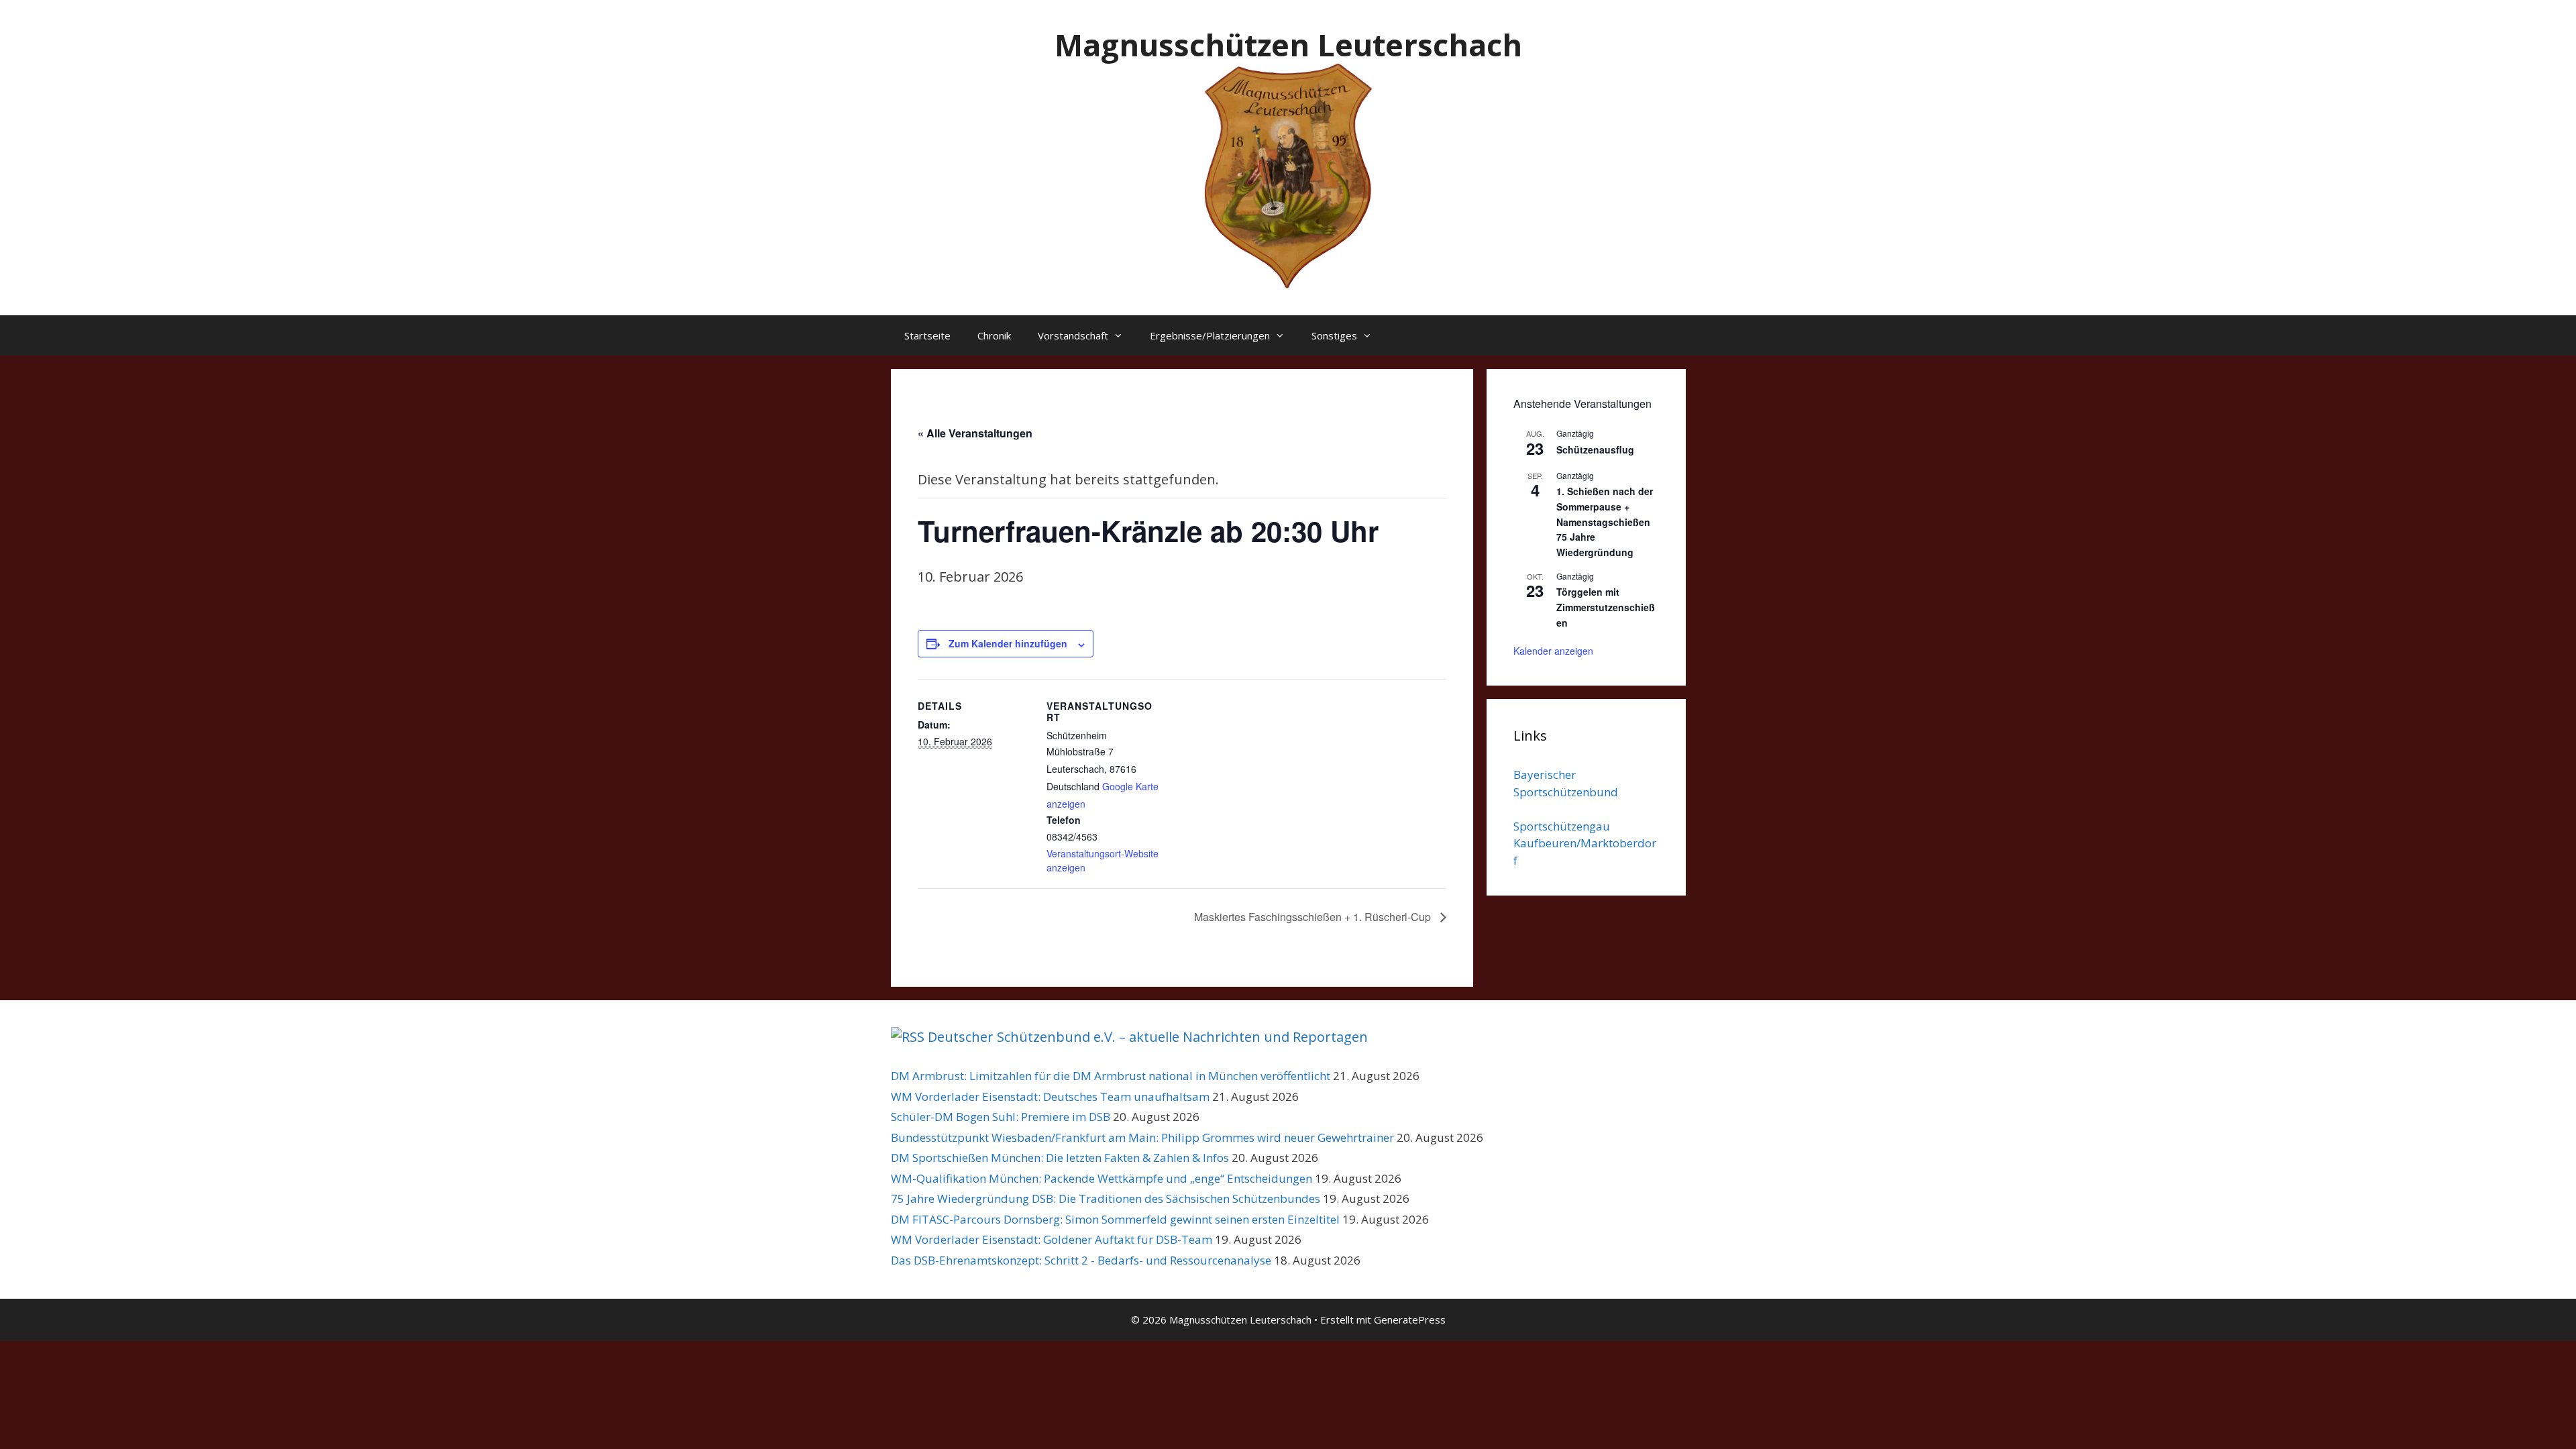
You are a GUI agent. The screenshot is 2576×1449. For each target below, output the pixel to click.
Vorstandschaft (1073, 335)
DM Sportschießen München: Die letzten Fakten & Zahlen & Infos (1060, 1158)
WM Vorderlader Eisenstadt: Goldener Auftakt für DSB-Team (1052, 1239)
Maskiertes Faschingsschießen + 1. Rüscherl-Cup (1314, 917)
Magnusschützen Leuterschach (1288, 45)
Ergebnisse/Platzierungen (1210, 335)
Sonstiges (1334, 335)
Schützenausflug (1595, 449)
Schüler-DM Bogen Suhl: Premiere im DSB (1001, 1117)
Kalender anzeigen (1553, 651)
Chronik (994, 335)
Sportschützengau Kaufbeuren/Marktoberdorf (1585, 843)
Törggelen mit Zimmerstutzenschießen (1606, 607)
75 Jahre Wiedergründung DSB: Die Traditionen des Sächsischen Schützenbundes (1106, 1198)
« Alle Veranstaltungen (975, 433)
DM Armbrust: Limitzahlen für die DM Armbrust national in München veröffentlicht (1111, 1076)
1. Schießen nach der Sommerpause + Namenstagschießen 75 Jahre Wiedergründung (1605, 522)
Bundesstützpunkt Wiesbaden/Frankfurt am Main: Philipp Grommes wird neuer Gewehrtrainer (1142, 1137)
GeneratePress (1410, 1320)
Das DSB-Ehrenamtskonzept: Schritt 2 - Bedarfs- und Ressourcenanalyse (1081, 1260)
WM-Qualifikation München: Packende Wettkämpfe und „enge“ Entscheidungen (1102, 1178)
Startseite (927, 335)
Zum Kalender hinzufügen (1008, 643)
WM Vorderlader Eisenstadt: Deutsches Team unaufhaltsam (1050, 1096)
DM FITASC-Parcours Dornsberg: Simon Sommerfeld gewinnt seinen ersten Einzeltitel (1115, 1219)
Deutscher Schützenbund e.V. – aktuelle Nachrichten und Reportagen (1148, 1037)
